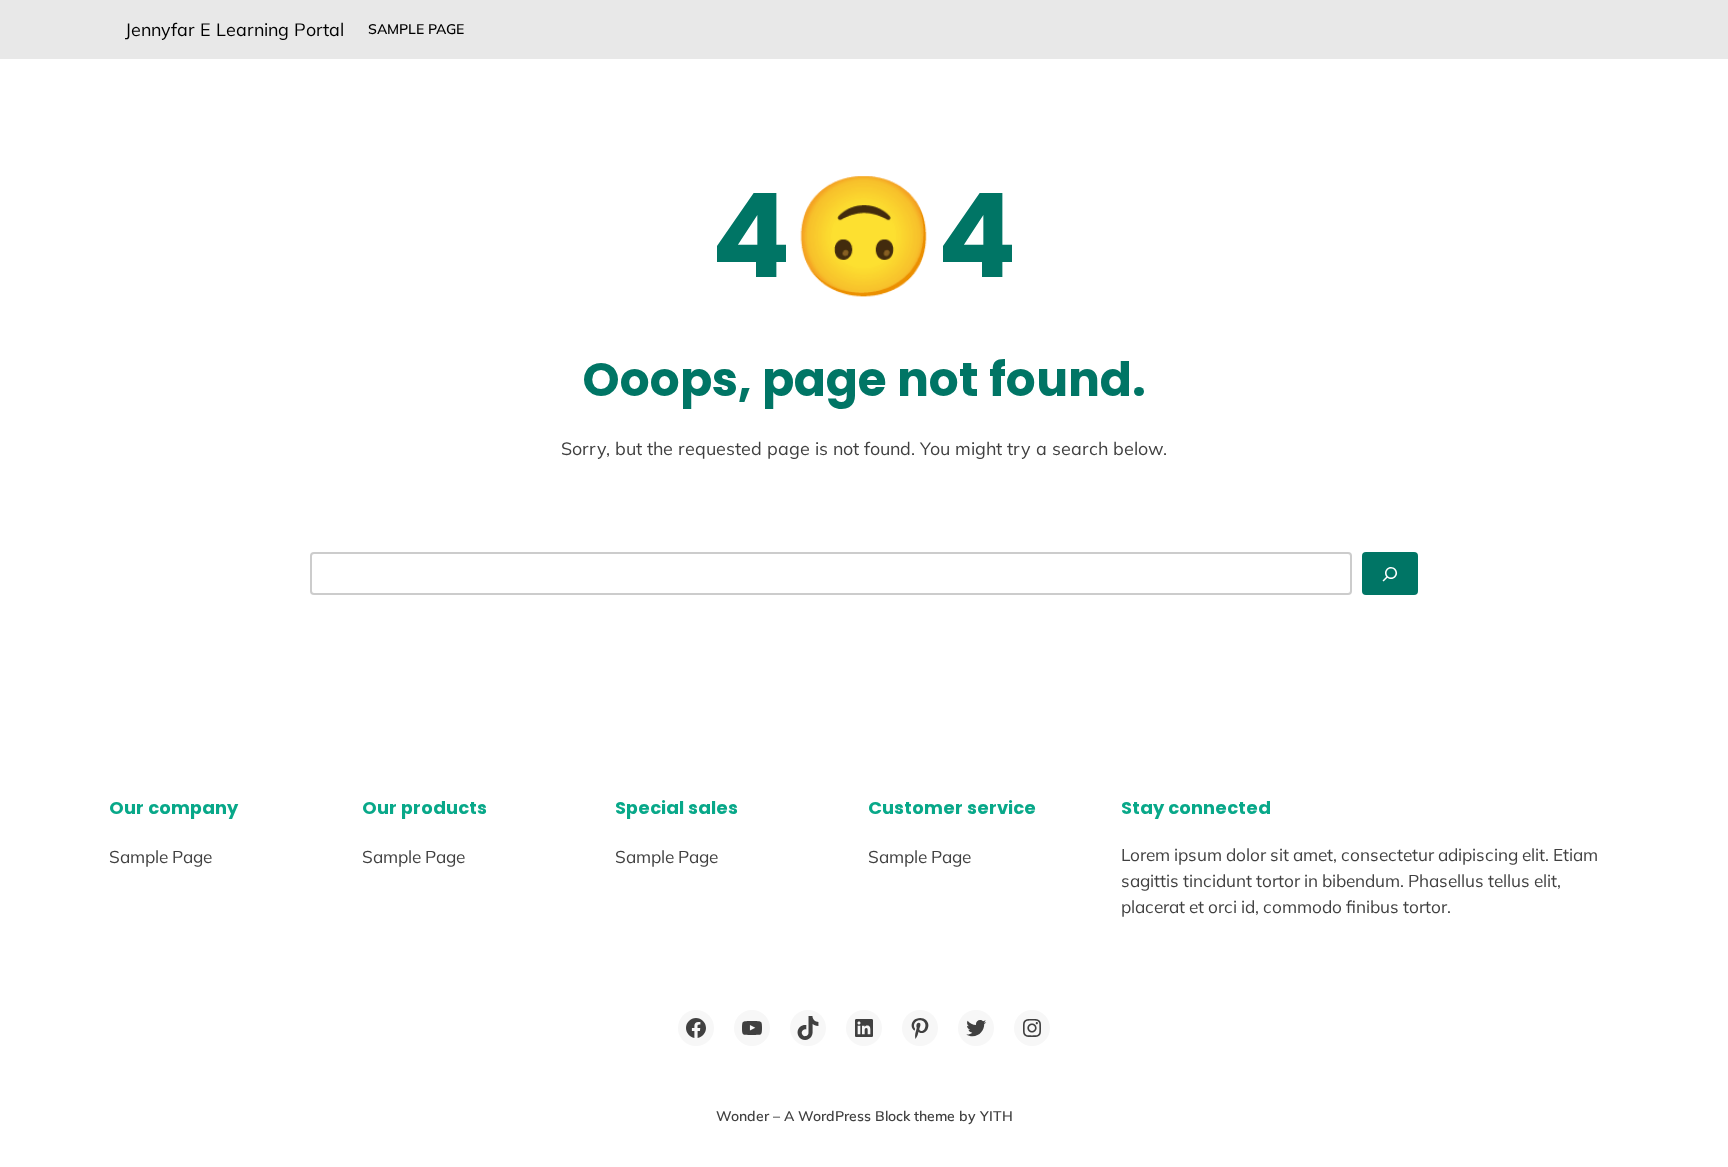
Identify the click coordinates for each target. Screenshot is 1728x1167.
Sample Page (416, 29)
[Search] (1390, 573)
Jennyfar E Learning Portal (234, 29)
